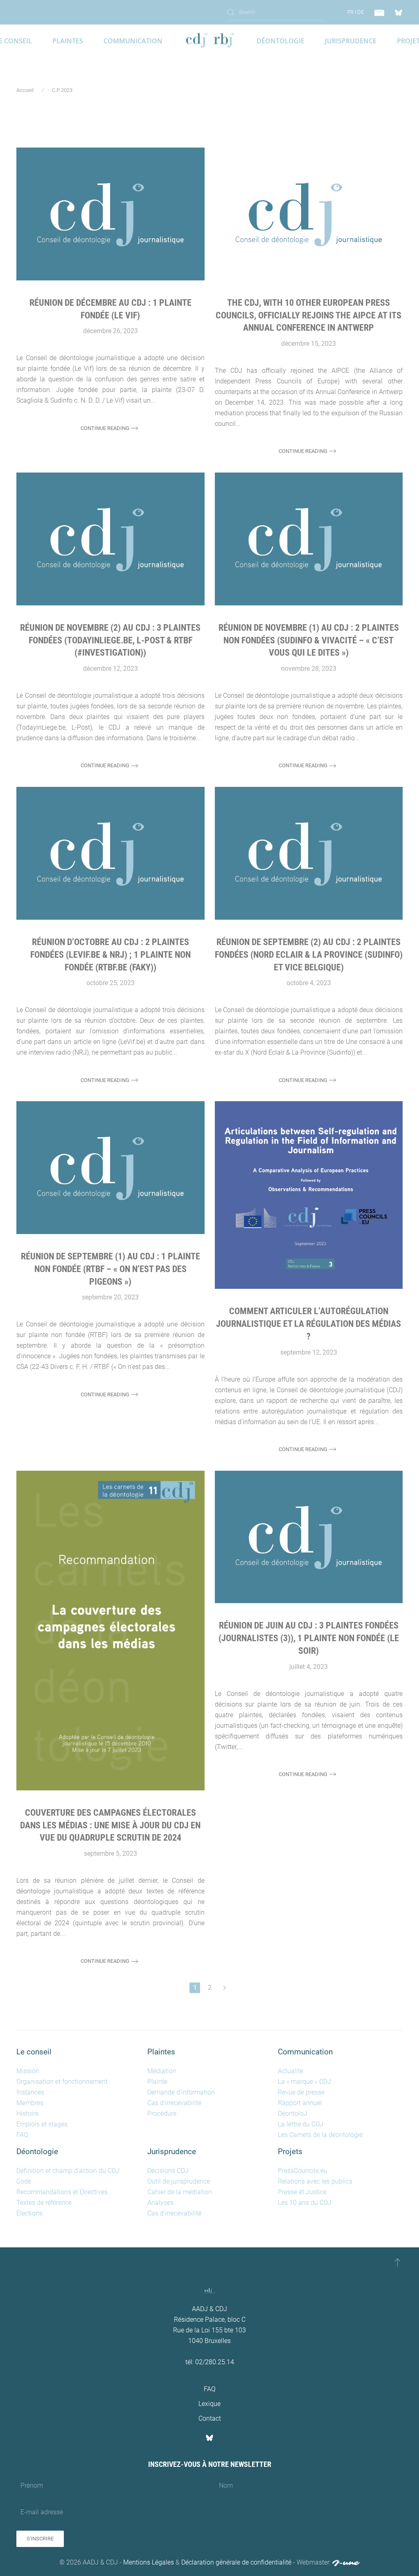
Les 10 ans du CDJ (305, 2203)
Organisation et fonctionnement (62, 2082)
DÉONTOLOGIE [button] (280, 41)
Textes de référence (44, 2203)
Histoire (27, 2113)
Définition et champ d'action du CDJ (68, 2171)
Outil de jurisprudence (179, 2181)
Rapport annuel (300, 2103)
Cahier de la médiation (180, 2192)
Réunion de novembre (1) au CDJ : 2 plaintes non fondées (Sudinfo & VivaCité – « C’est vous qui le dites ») (309, 640)
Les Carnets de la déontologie (320, 2135)
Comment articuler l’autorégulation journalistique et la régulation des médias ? (309, 1324)
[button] (398, 2262)
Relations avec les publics (315, 2181)
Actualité (291, 2071)
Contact (210, 2418)
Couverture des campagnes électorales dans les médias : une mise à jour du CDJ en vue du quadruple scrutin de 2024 (110, 1825)
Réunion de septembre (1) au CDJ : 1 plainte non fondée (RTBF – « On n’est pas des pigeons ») (110, 1269)
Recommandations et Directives (62, 2192)
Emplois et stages (42, 2124)
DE (360, 12)
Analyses (160, 2203)
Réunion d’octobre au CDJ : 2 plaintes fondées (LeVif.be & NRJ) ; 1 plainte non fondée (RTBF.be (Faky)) (110, 955)
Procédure (162, 2113)
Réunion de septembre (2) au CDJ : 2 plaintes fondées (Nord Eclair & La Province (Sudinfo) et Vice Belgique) (309, 955)
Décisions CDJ (168, 2171)
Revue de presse (301, 2092)
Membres (30, 2103)
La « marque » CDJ (304, 2082)
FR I (352, 12)
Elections (29, 2213)
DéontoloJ (293, 2113)
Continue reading (105, 428)
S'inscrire (40, 2539)
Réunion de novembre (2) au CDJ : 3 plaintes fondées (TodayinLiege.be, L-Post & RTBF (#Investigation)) (110, 640)
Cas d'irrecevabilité (174, 2103)
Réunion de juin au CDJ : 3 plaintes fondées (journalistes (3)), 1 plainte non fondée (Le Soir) (309, 1638)
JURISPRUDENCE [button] (351, 41)
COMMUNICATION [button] (133, 41)
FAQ (22, 2135)
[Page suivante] (224, 1988)
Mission (28, 2071)
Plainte (157, 2082)
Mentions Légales (149, 2562)
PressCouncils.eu (303, 2171)
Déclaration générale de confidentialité (236, 2562)
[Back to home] (209, 41)
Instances (30, 2092)
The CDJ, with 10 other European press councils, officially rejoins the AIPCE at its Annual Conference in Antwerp (309, 315)
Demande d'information (181, 2092)
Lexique (209, 2404)
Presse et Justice (302, 2192)
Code (24, 2181)
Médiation (162, 2071)
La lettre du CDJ (301, 2124)
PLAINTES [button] (68, 41)
